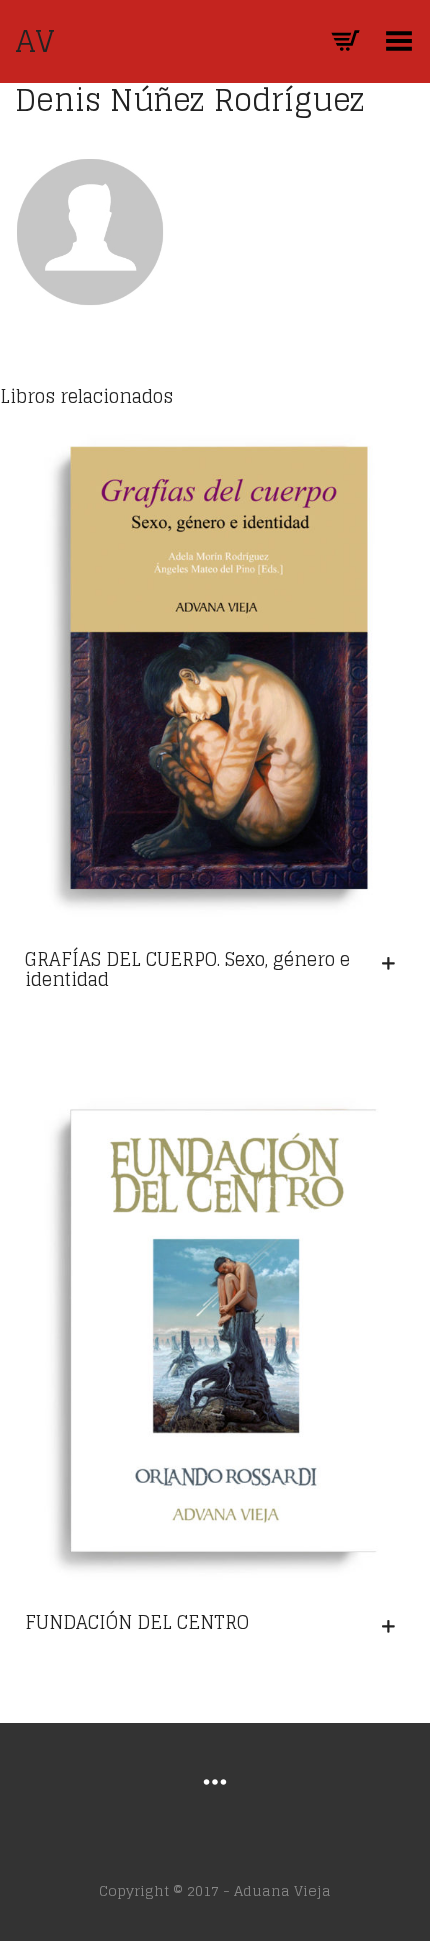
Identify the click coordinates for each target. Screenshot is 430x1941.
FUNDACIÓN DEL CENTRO (137, 1622)
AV (35, 41)
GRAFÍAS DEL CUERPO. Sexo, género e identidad (187, 969)
